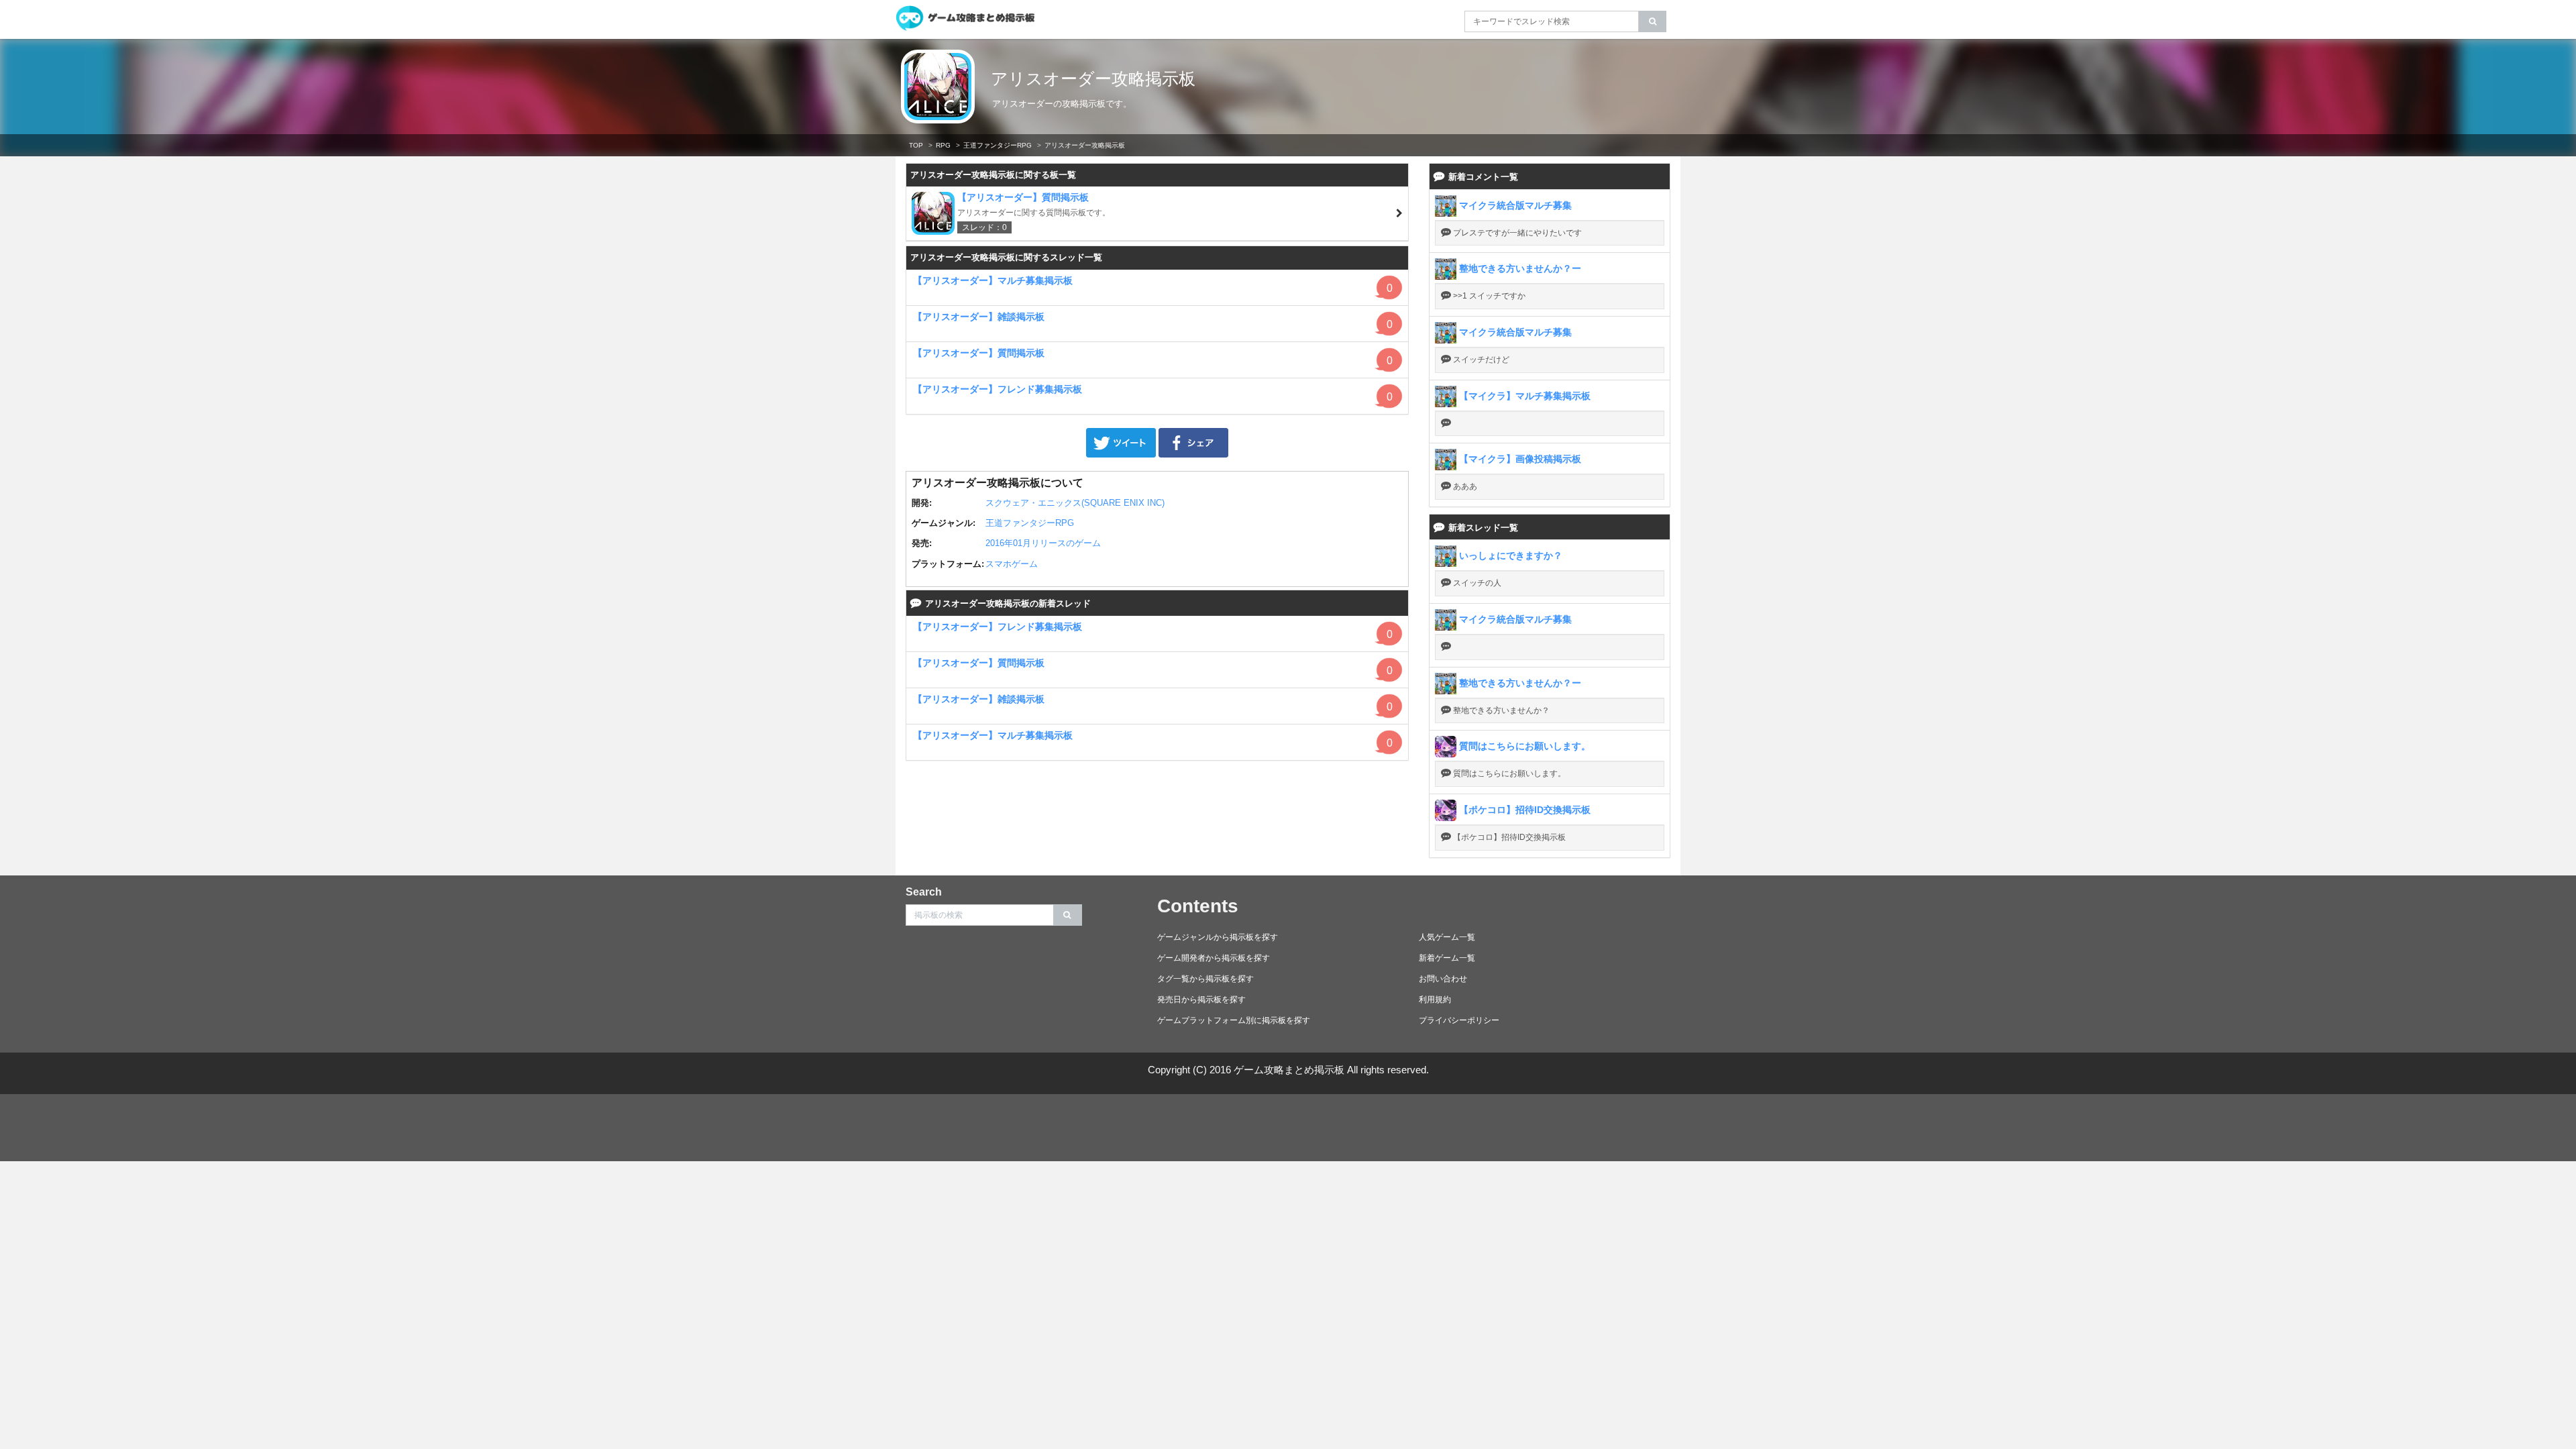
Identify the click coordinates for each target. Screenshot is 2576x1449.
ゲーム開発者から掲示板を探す (1214, 958)
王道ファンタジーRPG (998, 145)
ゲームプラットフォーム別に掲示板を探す (1234, 1020)
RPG (943, 145)
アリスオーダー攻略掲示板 (1093, 78)
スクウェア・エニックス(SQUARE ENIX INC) (1075, 503)
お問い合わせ (1443, 979)
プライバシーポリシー (1459, 1020)
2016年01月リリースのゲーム (1043, 543)
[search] (1653, 21)
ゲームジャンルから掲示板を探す (1218, 937)
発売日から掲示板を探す (1201, 1000)
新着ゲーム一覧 (1447, 958)
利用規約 (1435, 1000)
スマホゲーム (1012, 564)
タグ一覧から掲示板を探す (1205, 979)
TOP (916, 145)
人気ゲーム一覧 (1447, 937)
